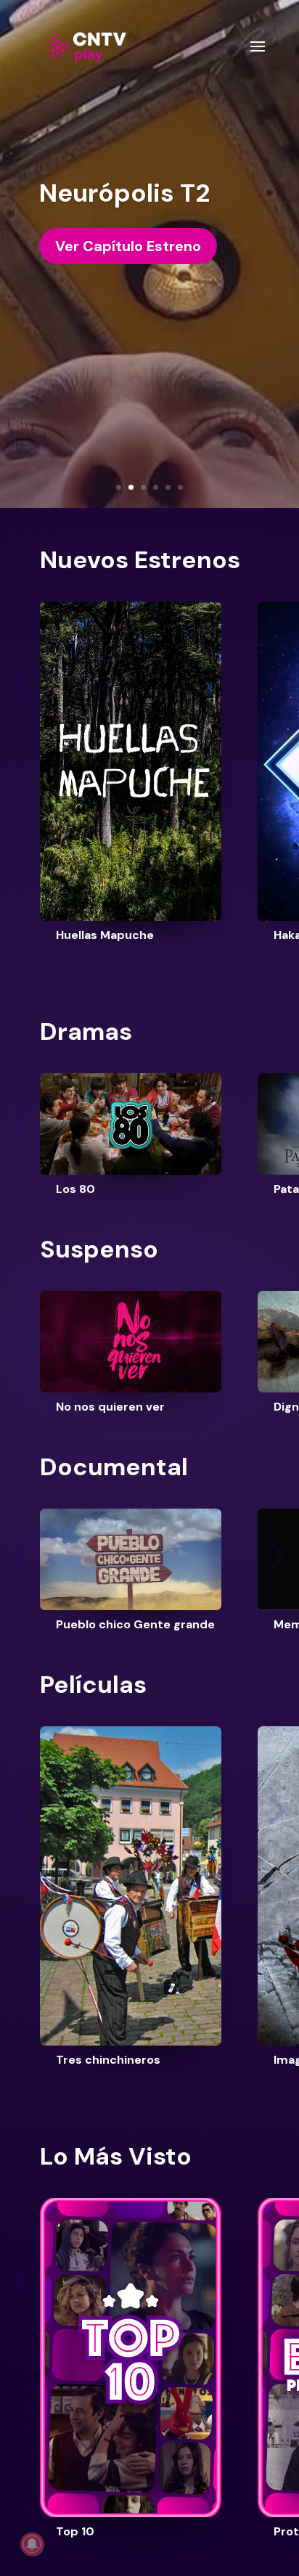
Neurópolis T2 (124, 193)
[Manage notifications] (32, 2544)
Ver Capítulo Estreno (128, 246)
